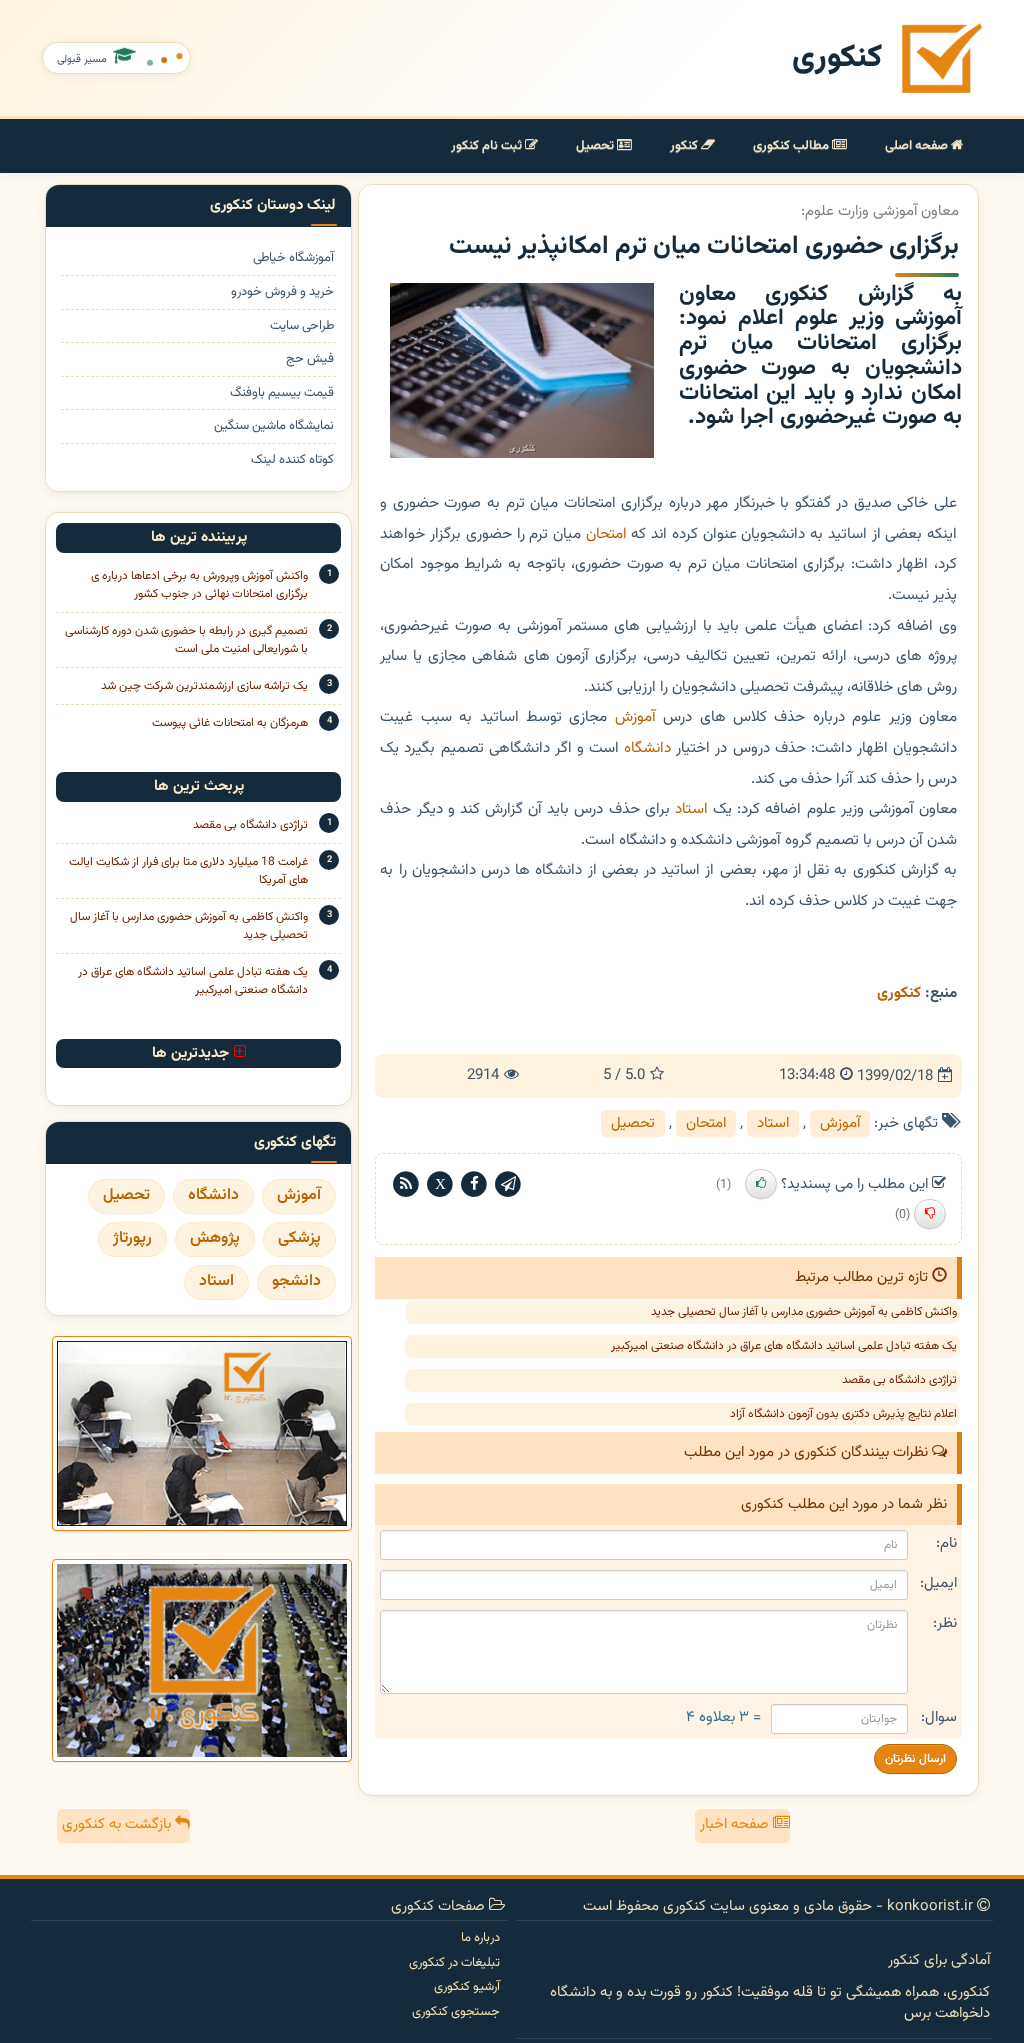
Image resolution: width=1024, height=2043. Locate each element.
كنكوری (899, 993)
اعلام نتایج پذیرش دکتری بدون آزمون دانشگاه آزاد (843, 1414)
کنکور (685, 146)
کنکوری (837, 58)
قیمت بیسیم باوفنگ (282, 393)
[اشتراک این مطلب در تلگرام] (508, 1184)
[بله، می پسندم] (761, 1184)
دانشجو (296, 1281)
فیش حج (310, 359)
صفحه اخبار (736, 1824)
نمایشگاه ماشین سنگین (274, 426)
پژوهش (215, 1238)
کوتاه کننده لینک (292, 460)
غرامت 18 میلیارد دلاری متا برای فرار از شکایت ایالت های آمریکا (188, 871)
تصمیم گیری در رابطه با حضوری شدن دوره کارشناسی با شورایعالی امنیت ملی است (186, 640)
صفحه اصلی (918, 146)
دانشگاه (647, 748)
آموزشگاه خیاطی (293, 258)
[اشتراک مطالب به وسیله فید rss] (406, 1184)
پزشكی (299, 1238)
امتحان (606, 534)
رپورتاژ (132, 1238)
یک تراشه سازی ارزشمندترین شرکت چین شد (204, 686)
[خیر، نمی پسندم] (930, 1214)
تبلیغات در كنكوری (454, 1963)
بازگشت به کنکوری (118, 1824)
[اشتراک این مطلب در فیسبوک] (474, 1184)
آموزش (635, 717)
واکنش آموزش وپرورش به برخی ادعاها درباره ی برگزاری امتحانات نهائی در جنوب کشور (199, 585)
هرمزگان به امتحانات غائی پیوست (230, 723)
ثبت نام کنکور (488, 146)
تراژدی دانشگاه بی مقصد (899, 1380)
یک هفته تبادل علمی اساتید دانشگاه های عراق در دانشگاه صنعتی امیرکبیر (784, 1346)
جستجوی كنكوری (456, 2012)
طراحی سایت (302, 326)
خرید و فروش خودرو (282, 292)
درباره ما (480, 1938)
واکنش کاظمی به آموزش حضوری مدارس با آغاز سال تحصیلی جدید (804, 1312)
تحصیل (596, 146)
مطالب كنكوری (792, 146)
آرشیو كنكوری (467, 1987)
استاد (691, 809)
